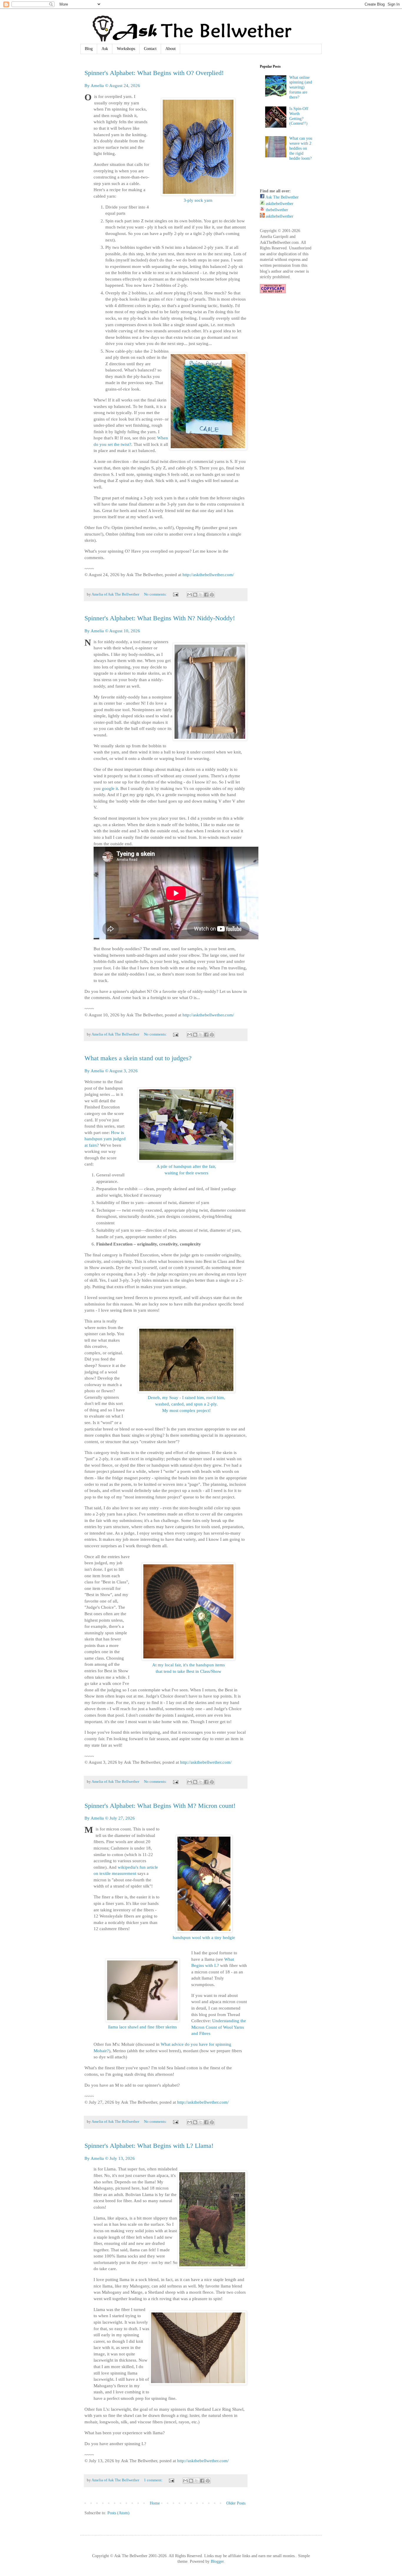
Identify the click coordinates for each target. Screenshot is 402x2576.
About (171, 49)
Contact (150, 49)
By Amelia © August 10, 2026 (112, 631)
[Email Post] (175, 594)
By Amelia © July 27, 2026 (110, 1818)
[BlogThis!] (195, 595)
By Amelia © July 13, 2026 (110, 2158)
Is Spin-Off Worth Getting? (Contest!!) (299, 116)
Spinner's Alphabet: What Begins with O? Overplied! (154, 73)
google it (110, 788)
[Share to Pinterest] (212, 595)
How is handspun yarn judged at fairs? (105, 1139)
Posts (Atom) (118, 2513)
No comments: (156, 594)
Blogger (217, 2561)
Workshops (126, 49)
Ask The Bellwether (282, 197)
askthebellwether (279, 204)
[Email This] (190, 595)
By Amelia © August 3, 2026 (111, 1071)
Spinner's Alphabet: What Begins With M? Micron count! (160, 1806)
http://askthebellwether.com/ (208, 575)
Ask (105, 49)
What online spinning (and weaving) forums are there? (301, 87)
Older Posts (236, 2503)
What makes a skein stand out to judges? (138, 1058)
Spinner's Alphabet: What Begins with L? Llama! (149, 2146)
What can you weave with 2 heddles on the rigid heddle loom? (301, 148)
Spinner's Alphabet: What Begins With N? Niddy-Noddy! (160, 618)
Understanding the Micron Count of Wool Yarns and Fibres (219, 2027)
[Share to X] (201, 595)
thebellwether (276, 210)
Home (155, 2503)
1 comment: (154, 2480)
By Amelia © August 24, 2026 (112, 85)
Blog (89, 49)
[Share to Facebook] (206, 595)
